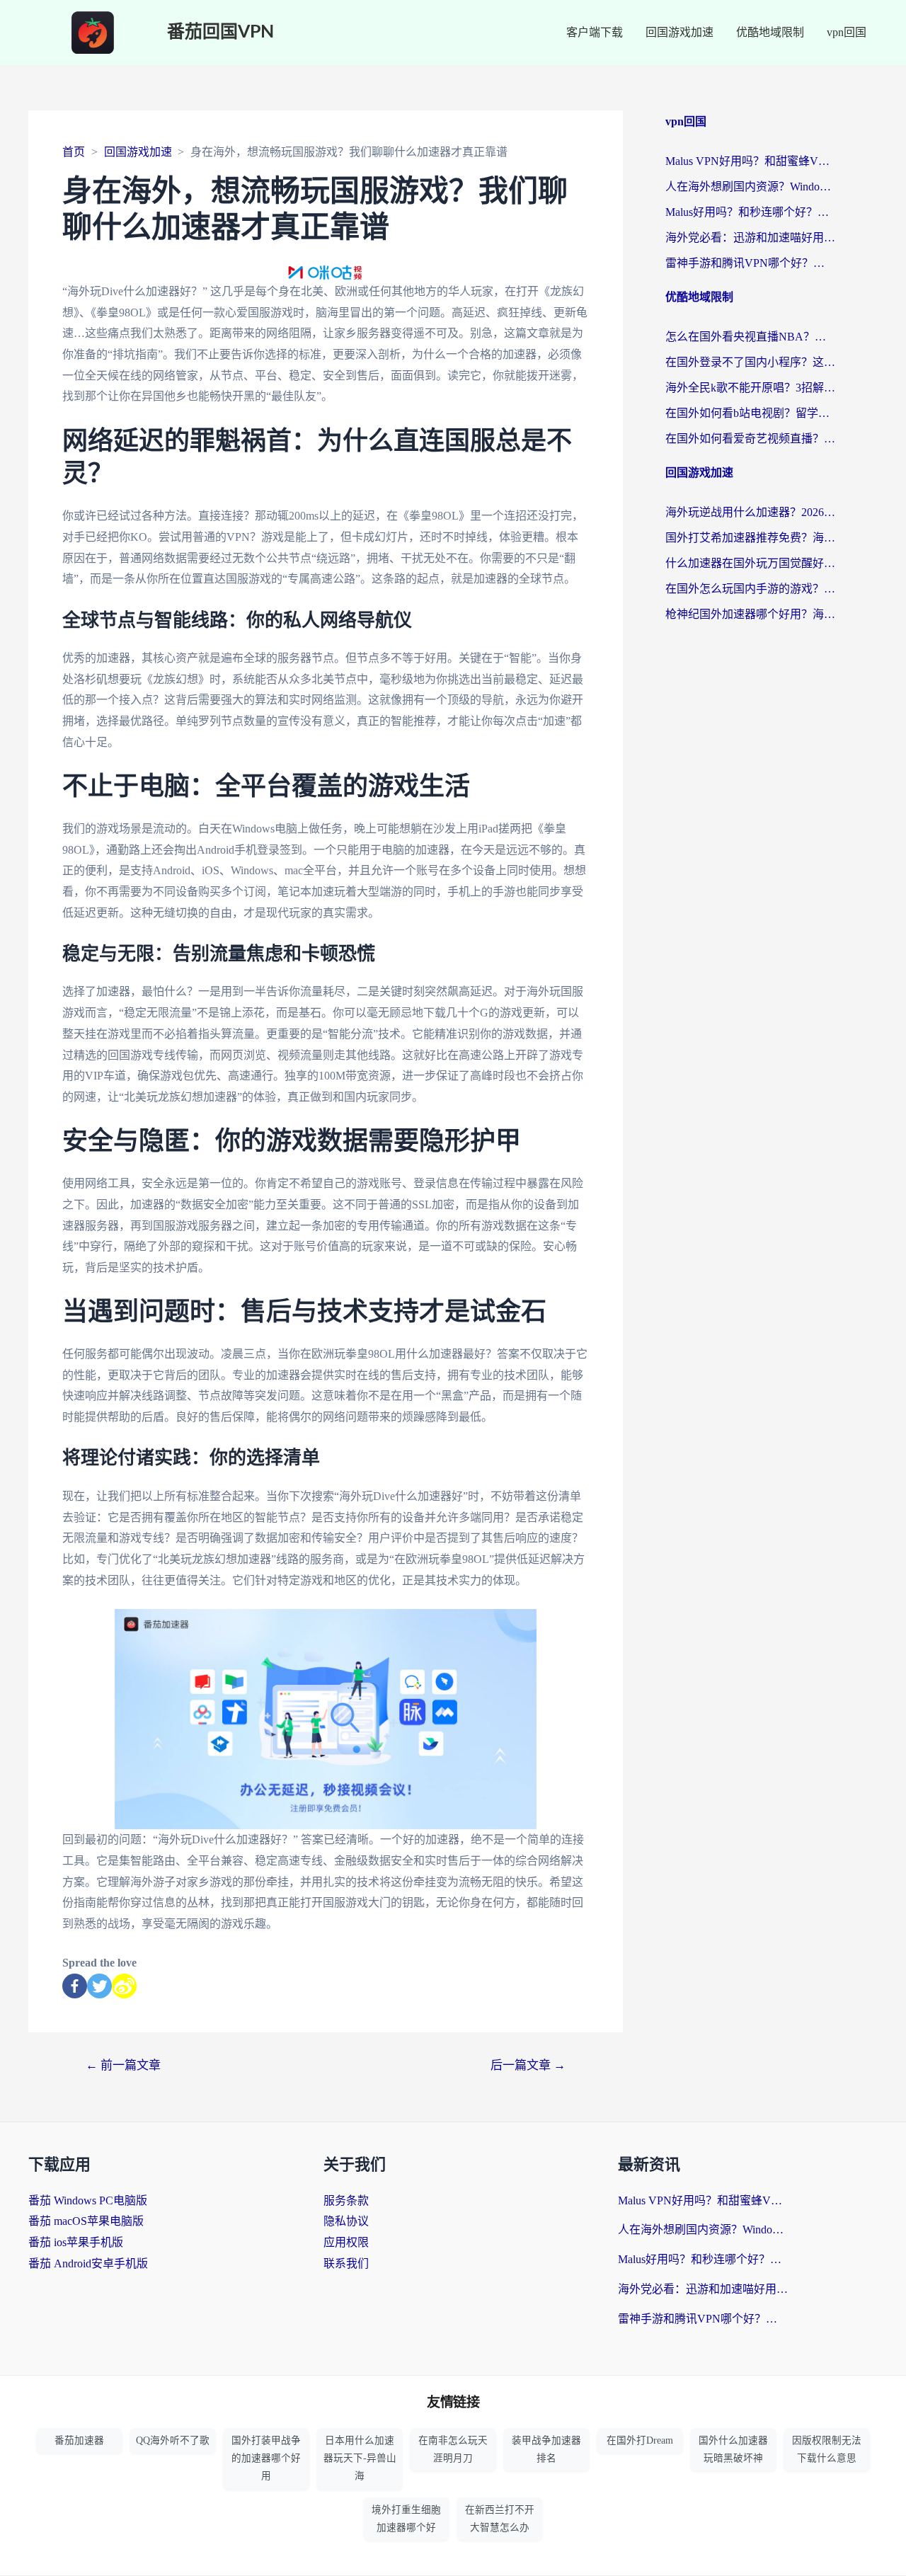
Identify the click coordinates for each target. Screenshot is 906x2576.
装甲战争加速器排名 (546, 2449)
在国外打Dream (640, 2440)
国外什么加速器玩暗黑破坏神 (733, 2449)
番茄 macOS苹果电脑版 (86, 2221)
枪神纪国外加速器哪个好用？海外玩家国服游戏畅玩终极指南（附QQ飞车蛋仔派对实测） (750, 614)
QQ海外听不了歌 (173, 2440)
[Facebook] (75, 1986)
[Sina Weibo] (124, 1986)
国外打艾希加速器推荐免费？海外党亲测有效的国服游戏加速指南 (750, 538)
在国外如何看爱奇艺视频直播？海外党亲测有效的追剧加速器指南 (750, 439)
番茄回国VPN (220, 32)
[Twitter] (99, 1986)
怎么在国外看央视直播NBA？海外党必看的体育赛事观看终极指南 (750, 337)
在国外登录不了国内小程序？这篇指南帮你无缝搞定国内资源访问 (750, 362)
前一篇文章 (123, 2065)
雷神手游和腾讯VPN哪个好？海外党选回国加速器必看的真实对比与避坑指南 (750, 263)
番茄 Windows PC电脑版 (88, 2200)
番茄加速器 (79, 2440)
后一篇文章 (528, 2065)
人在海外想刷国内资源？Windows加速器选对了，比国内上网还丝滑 (750, 187)
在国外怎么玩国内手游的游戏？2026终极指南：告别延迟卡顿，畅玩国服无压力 (750, 589)
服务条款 (346, 2200)
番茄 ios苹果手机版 (76, 2242)
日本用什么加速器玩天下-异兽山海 (360, 2458)
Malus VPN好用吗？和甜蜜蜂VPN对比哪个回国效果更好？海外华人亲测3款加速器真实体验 (750, 161)
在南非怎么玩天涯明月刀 (453, 2449)
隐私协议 (346, 2221)
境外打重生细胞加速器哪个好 (406, 2519)
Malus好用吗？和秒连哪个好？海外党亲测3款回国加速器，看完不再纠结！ (750, 212)
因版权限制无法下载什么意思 (827, 2449)
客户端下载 (595, 32)
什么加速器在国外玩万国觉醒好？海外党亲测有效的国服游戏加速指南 (750, 563)
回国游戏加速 (679, 32)
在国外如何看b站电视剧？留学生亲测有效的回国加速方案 (750, 413)
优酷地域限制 (770, 32)
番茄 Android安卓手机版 (88, 2263)
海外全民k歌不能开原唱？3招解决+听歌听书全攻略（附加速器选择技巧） (750, 388)
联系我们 (346, 2263)
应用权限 (346, 2242)
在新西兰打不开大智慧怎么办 (500, 2519)
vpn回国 (847, 32)
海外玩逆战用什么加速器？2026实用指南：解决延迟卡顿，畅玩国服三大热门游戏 (750, 512)
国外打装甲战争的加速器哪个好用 (266, 2458)
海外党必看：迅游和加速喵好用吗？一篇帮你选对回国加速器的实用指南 (750, 237)
